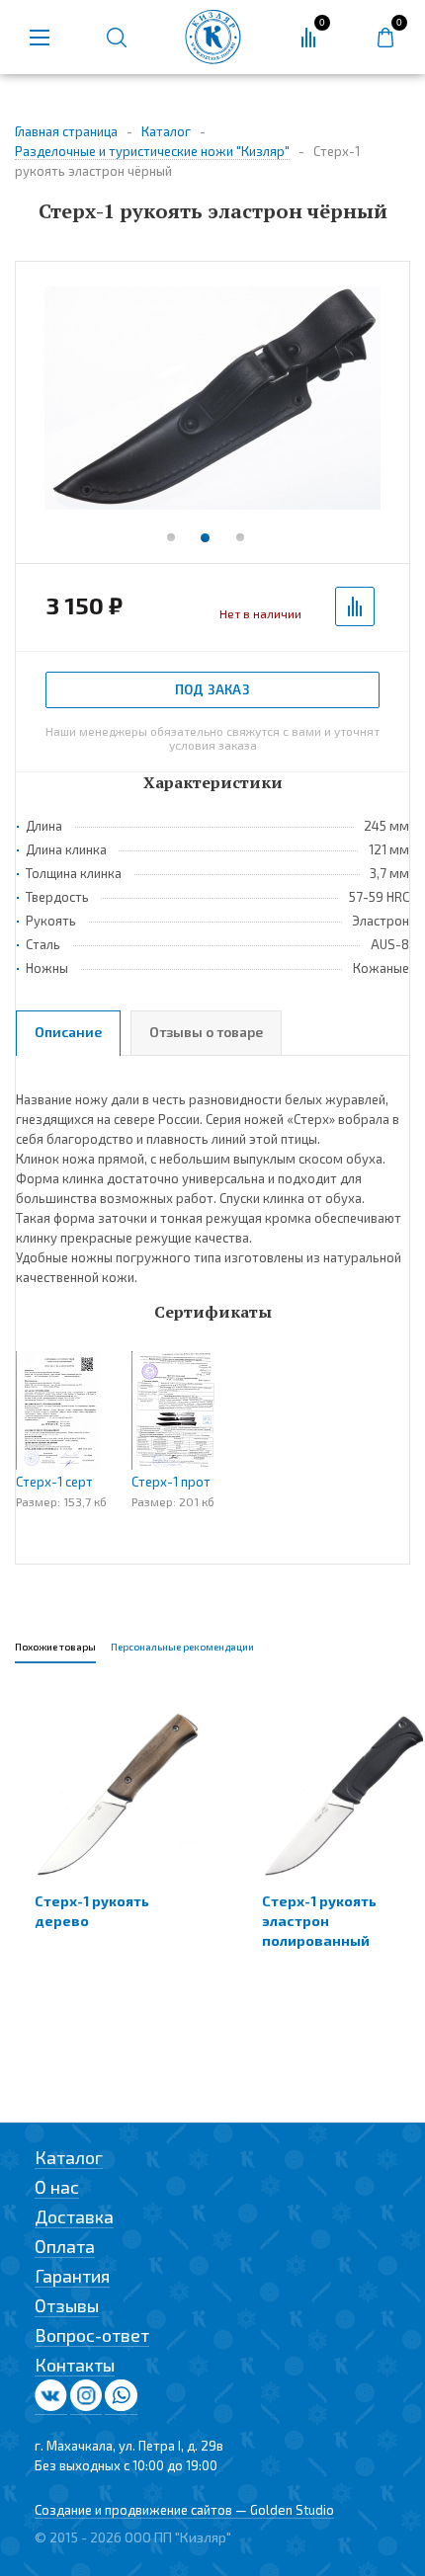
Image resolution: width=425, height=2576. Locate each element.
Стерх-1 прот (171, 1482)
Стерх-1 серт (54, 1482)
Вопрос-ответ (92, 2335)
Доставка (74, 2216)
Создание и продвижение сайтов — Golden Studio (184, 2510)
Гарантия (72, 2276)
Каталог (69, 2157)
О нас (57, 2187)
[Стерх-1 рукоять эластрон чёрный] (212, 400)
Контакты (75, 2365)
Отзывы (67, 2305)
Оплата (65, 2246)
